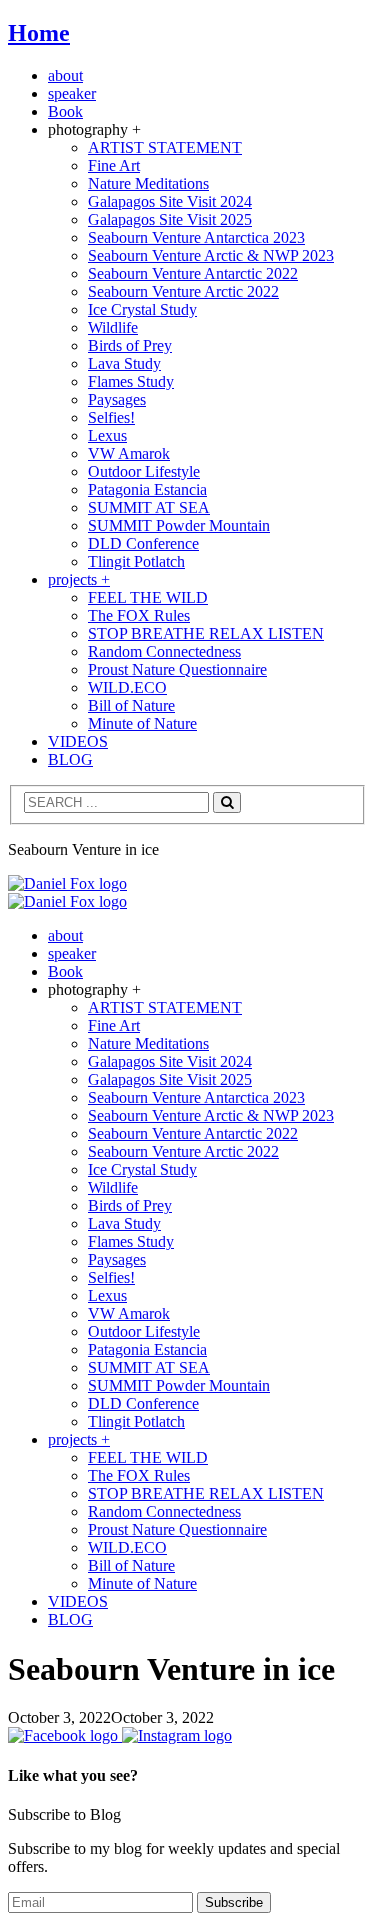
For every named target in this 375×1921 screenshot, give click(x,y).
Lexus (107, 435)
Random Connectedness (164, 651)
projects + (79, 579)
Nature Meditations (148, 183)
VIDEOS (78, 741)
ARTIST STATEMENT (165, 147)
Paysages (117, 399)
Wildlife (113, 327)
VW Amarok (129, 453)
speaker (72, 93)
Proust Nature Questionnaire (177, 669)
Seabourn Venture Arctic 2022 (183, 291)
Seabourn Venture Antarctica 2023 (196, 237)
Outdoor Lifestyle (144, 471)
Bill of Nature (131, 705)
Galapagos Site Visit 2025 (170, 219)
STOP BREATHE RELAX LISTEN (206, 633)
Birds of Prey (130, 345)
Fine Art (114, 165)
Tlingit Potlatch (136, 561)
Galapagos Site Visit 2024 (170, 201)
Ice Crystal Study (142, 309)
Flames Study (131, 381)
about (65, 75)
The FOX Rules (139, 615)
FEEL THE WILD (148, 597)
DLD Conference (143, 543)
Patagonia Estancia (147, 489)
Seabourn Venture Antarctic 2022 (193, 273)
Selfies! (111, 417)
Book (65, 111)
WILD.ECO (127, 687)
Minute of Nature (142, 723)
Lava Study (124, 363)
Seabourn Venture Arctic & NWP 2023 (211, 255)
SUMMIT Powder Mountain (179, 525)
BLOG (70, 759)
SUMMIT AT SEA (149, 507)
